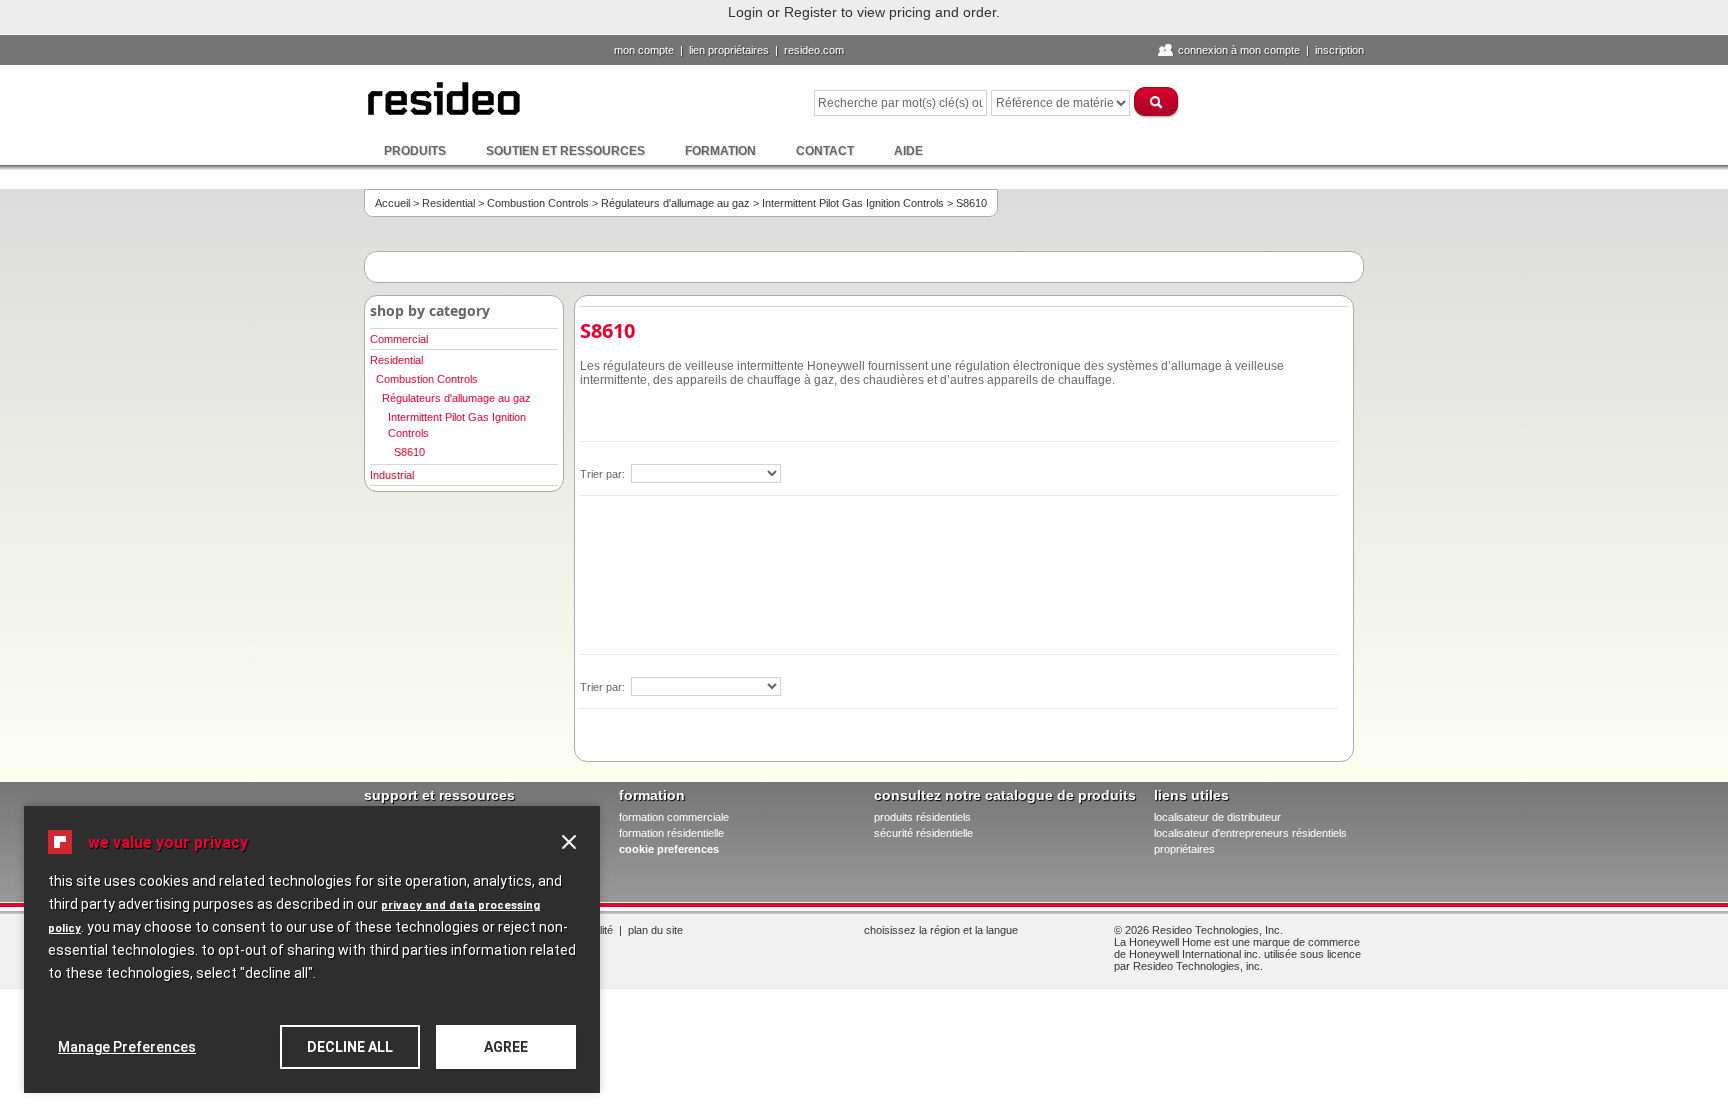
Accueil (392, 203)
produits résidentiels (922, 817)
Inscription (1339, 50)
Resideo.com (814, 50)
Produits (415, 151)
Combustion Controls (538, 203)
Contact (825, 151)
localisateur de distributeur (1217, 817)
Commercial (399, 339)
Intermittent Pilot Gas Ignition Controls (853, 203)
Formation (720, 151)
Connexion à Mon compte (1239, 50)
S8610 (409, 452)
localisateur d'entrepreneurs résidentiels (1250, 833)
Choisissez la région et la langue (941, 930)
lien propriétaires (729, 50)
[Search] (1157, 101)
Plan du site (655, 930)
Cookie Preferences (669, 849)
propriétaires (1184, 849)
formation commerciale (674, 817)
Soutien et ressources (565, 151)
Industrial (392, 475)
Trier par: (604, 474)
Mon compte (644, 50)
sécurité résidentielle (923, 833)
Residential (448, 203)
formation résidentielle (671, 833)
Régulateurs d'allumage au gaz (675, 203)
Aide (908, 151)
